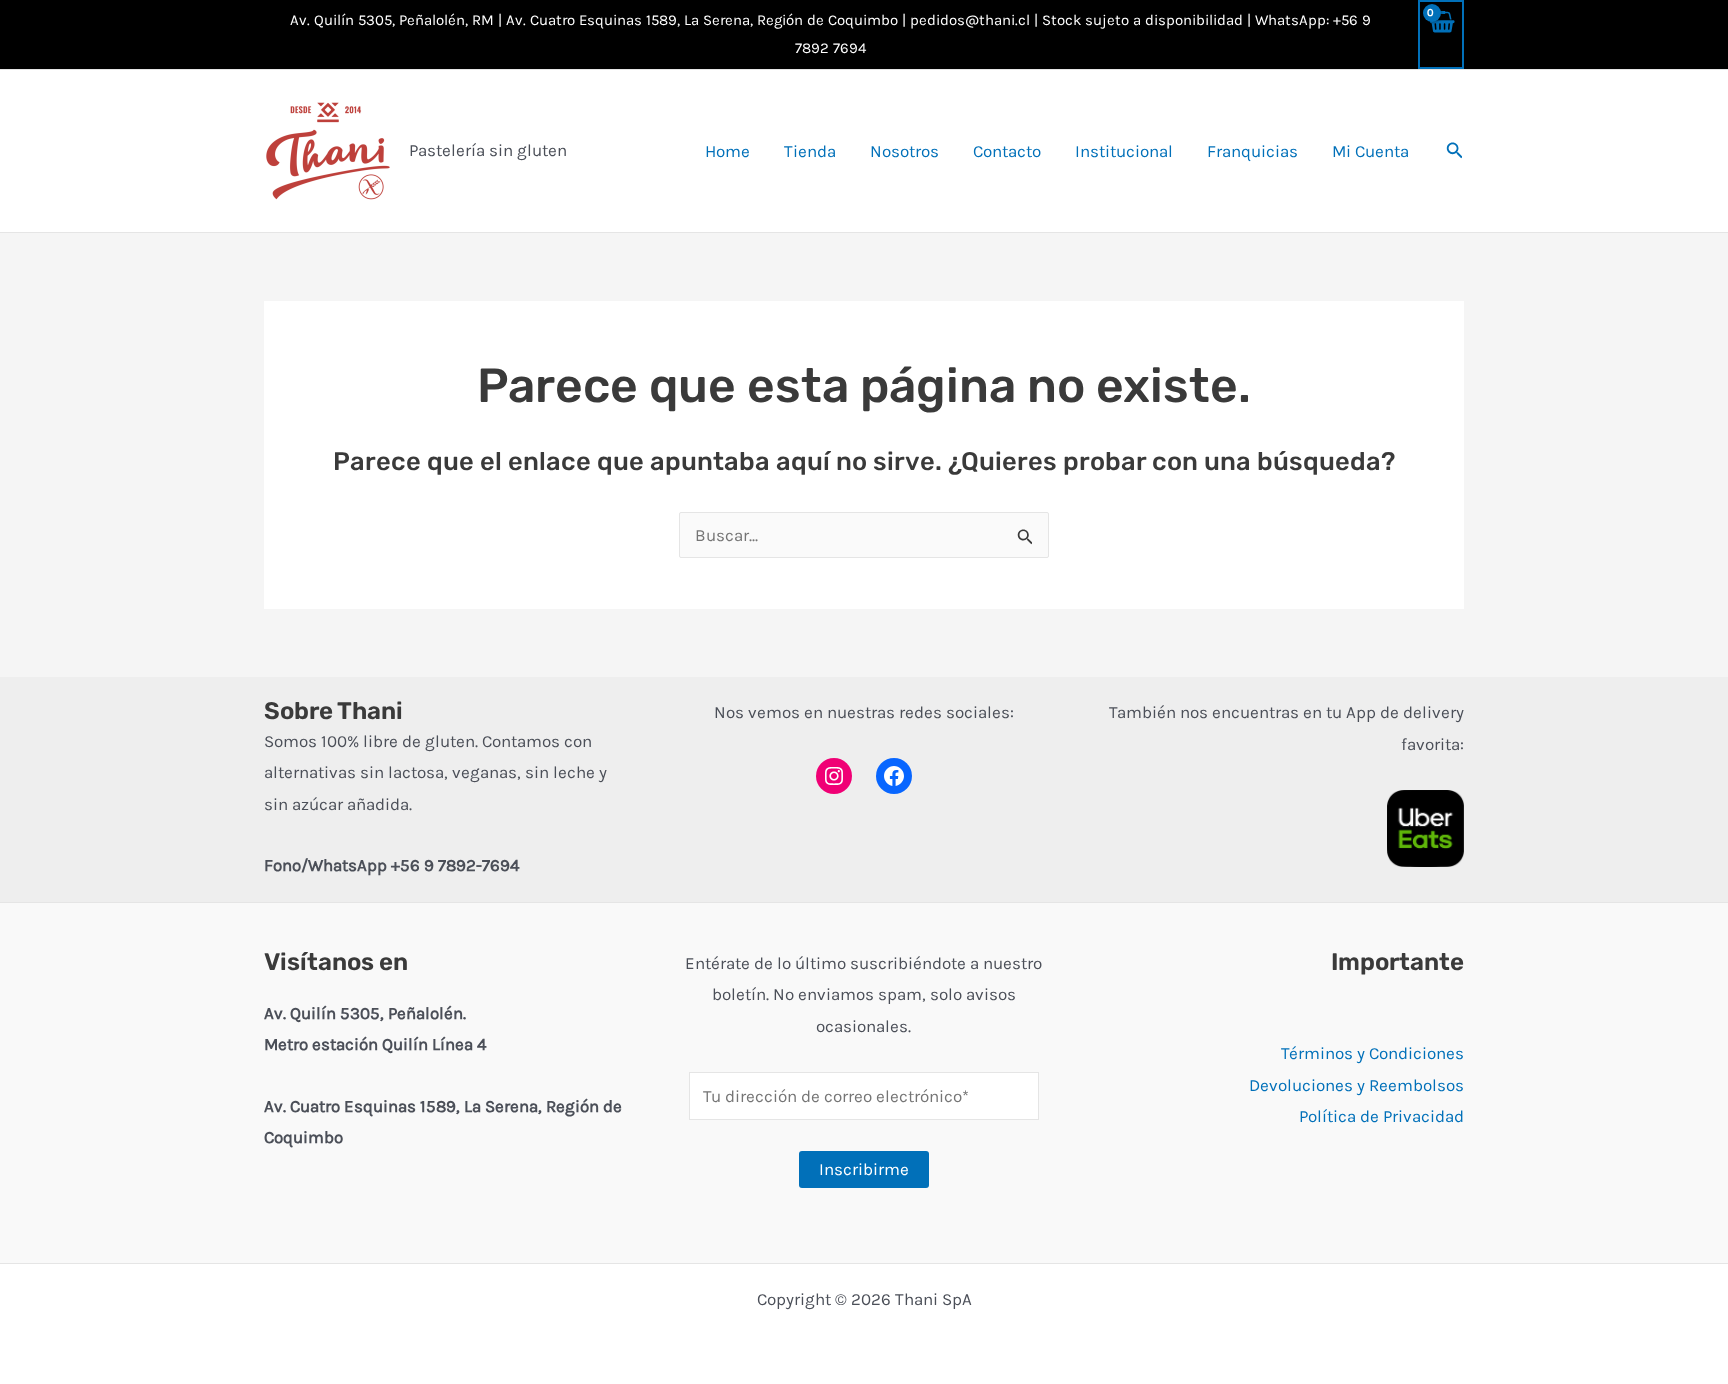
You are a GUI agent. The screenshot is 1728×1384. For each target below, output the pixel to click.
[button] (1455, 151)
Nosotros (904, 151)
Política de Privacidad (1381, 1116)
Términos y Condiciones (1372, 1053)
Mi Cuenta (1370, 151)
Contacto (1007, 151)
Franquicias (1252, 151)
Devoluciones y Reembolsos (1356, 1085)
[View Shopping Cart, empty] (1441, 34)
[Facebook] (894, 776)
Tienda (810, 151)
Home (727, 151)
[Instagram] (834, 776)
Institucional (1124, 151)
